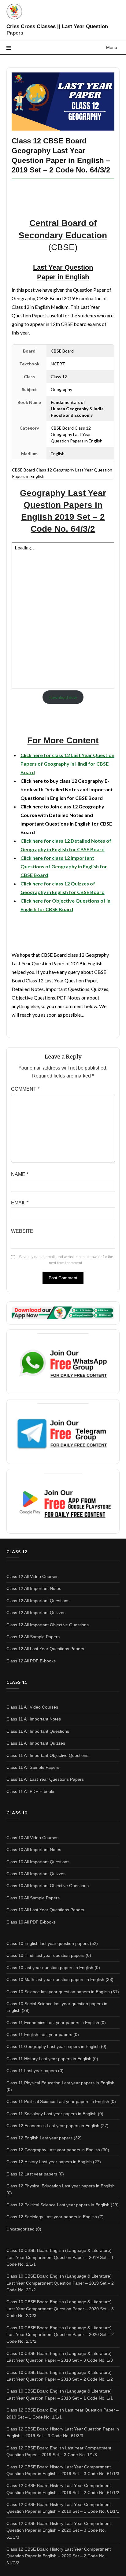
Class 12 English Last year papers (39, 2138)
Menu (112, 47)
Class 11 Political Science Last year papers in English (58, 2101)
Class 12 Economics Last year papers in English (53, 2126)
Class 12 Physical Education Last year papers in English (61, 2186)
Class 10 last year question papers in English (50, 1968)
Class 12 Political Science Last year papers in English (58, 2205)
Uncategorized (20, 2229)
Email (20, 1203)
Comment (25, 1089)
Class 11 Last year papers (32, 2071)
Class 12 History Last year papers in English (49, 2162)
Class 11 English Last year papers (39, 2035)
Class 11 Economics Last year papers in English (53, 2023)
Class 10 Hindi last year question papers (45, 1955)
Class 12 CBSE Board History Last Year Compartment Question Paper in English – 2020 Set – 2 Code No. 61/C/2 (59, 2556)
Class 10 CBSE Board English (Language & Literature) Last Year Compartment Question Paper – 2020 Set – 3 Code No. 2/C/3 (60, 2309)
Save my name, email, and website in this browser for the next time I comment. (66, 1260)
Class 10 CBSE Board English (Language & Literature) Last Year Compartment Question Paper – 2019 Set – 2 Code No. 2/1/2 (60, 2283)
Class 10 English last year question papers (48, 1943)
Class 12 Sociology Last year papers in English (52, 2217)
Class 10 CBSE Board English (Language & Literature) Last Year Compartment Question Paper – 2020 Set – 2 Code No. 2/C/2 (60, 2335)
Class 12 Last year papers (32, 2174)
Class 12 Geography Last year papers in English (53, 2150)
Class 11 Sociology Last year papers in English (52, 2114)
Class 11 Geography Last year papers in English (53, 2046)
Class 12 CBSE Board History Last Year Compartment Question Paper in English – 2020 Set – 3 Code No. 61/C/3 (59, 2530)
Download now (63, 697)
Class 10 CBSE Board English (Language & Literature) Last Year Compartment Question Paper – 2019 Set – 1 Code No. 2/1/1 (60, 2257)
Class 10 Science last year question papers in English (58, 1992)
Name (20, 1174)
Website (22, 1231)
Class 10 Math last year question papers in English (55, 1979)
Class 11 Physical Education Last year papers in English (60, 2083)
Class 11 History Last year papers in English (49, 2059)
